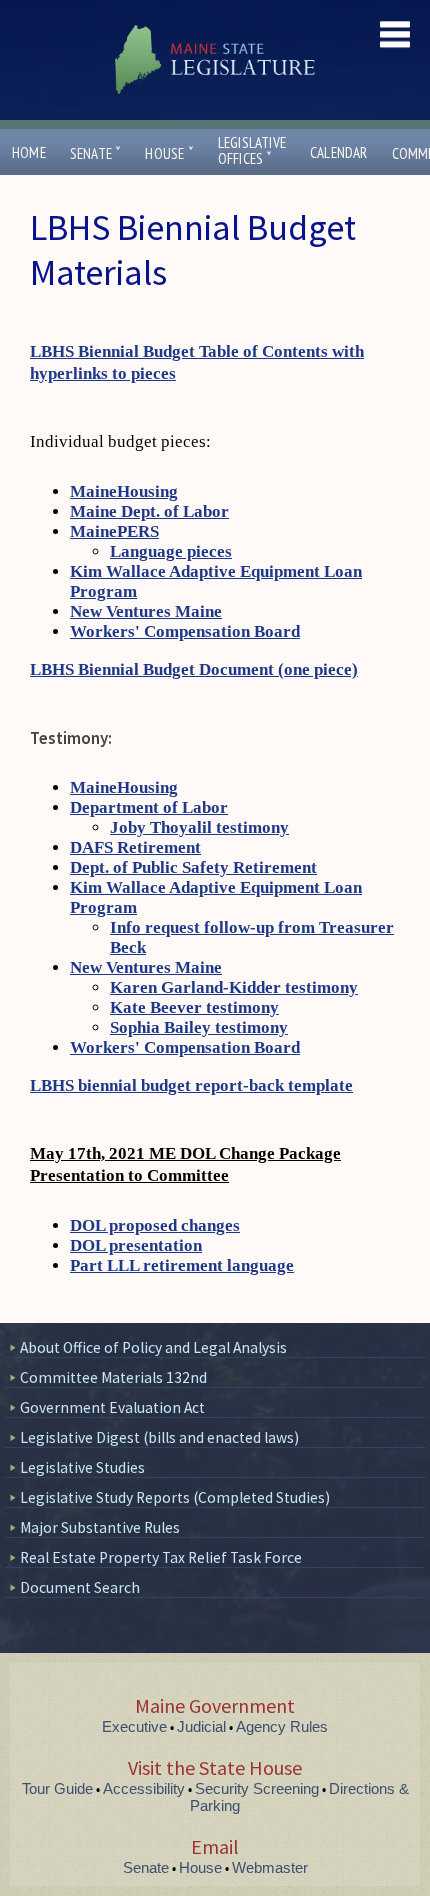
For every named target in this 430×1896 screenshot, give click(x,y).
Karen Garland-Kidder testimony (234, 987)
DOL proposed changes (155, 1225)
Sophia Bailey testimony (199, 1027)
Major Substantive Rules (100, 1527)
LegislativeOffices (252, 151)
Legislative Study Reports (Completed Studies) (175, 1497)
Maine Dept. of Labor (149, 511)
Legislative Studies (82, 1467)
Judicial (201, 1726)
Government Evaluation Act (112, 1407)
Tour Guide (57, 1788)
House (169, 153)
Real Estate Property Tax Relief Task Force (161, 1557)
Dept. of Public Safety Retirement (193, 867)
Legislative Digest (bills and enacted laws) (159, 1437)
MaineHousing (124, 491)
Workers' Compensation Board (185, 631)
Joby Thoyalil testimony (199, 827)
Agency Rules (282, 1726)
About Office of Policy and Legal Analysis (153, 1347)
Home (29, 152)
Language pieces (171, 551)
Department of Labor (149, 807)
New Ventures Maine (146, 611)
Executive (134, 1726)
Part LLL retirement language (182, 1265)
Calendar (339, 152)
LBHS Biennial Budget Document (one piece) (194, 669)
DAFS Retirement (135, 847)
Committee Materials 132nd (113, 1377)
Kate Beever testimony (194, 1007)
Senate (96, 153)
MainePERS (114, 531)
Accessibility (144, 1788)
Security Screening (257, 1788)
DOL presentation (136, 1245)
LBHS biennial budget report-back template (191, 1085)
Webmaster (270, 1867)
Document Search (80, 1587)
